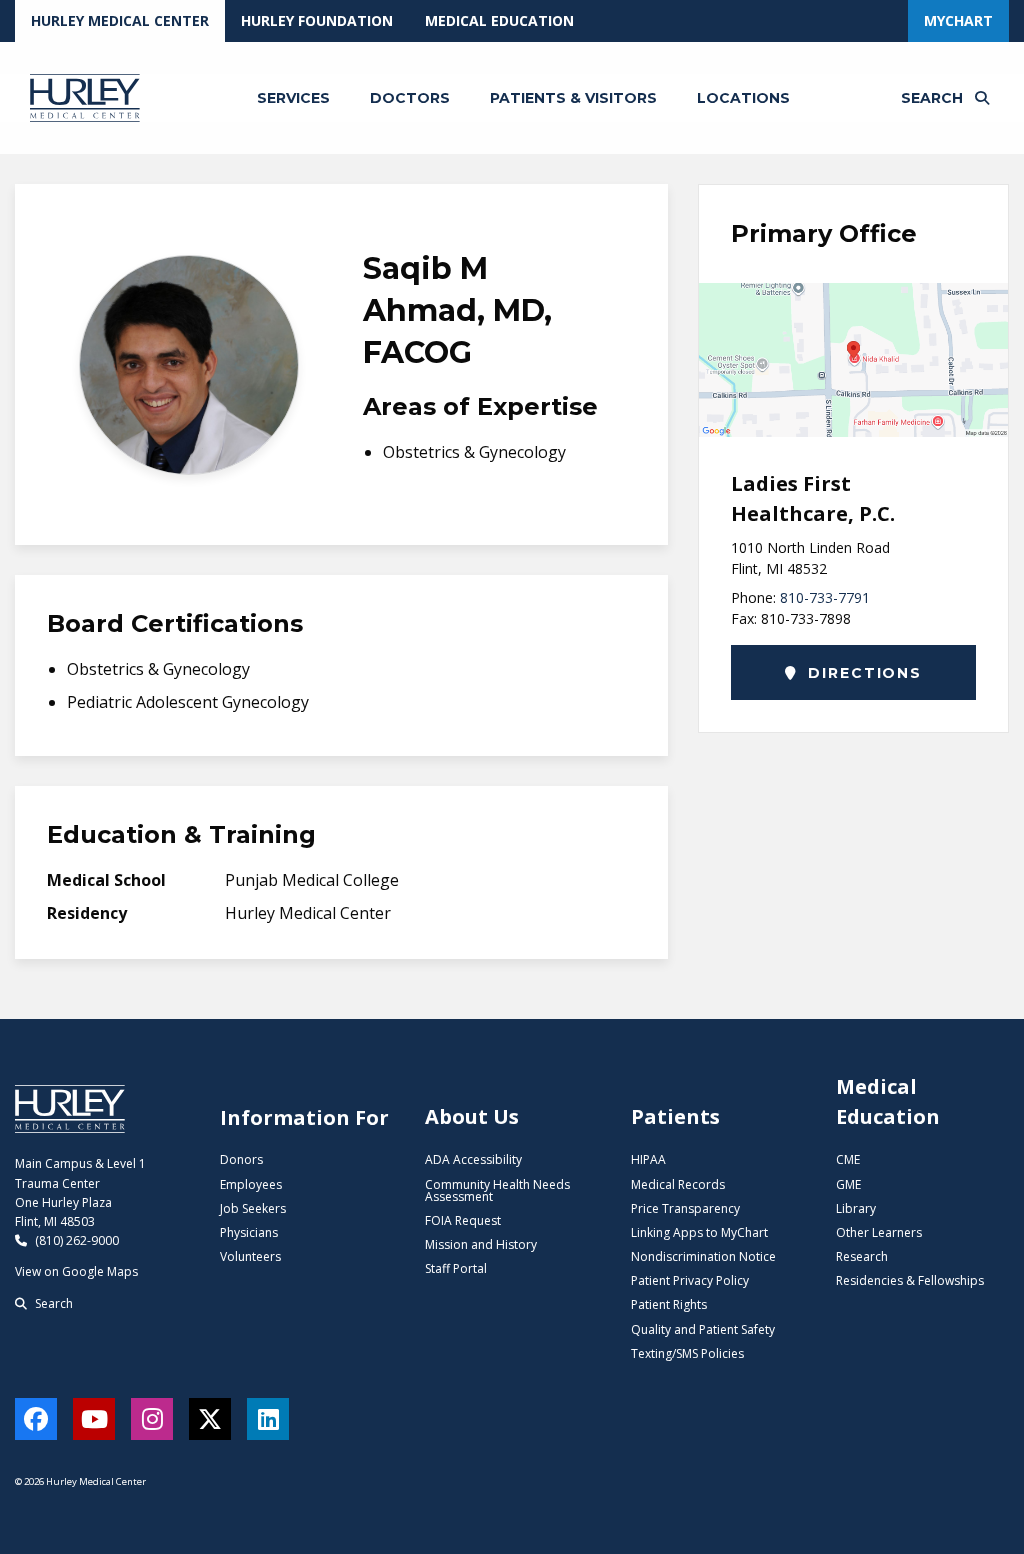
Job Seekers (253, 1208)
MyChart (958, 20)
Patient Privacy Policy (690, 1280)
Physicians (249, 1232)
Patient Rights (669, 1304)
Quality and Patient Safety (703, 1329)
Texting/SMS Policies (687, 1353)
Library (856, 1208)
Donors (241, 1159)
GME (848, 1184)
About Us (472, 1116)
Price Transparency (685, 1208)
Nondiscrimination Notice (703, 1256)
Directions (862, 673)
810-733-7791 (825, 597)
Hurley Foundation (317, 20)
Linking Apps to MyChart (699, 1232)
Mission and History (481, 1244)
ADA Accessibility (473, 1159)
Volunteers (250, 1256)
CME (848, 1159)
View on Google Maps (76, 1271)
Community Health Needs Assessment (497, 1190)
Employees (251, 1184)
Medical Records (678, 1184)
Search (52, 1303)
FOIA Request (463, 1220)
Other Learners (879, 1232)
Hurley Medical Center (120, 20)
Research (862, 1256)
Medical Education (499, 20)
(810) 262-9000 (75, 1240)
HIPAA (648, 1159)
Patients (675, 1116)
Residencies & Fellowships (910, 1280)
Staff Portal (456, 1268)
